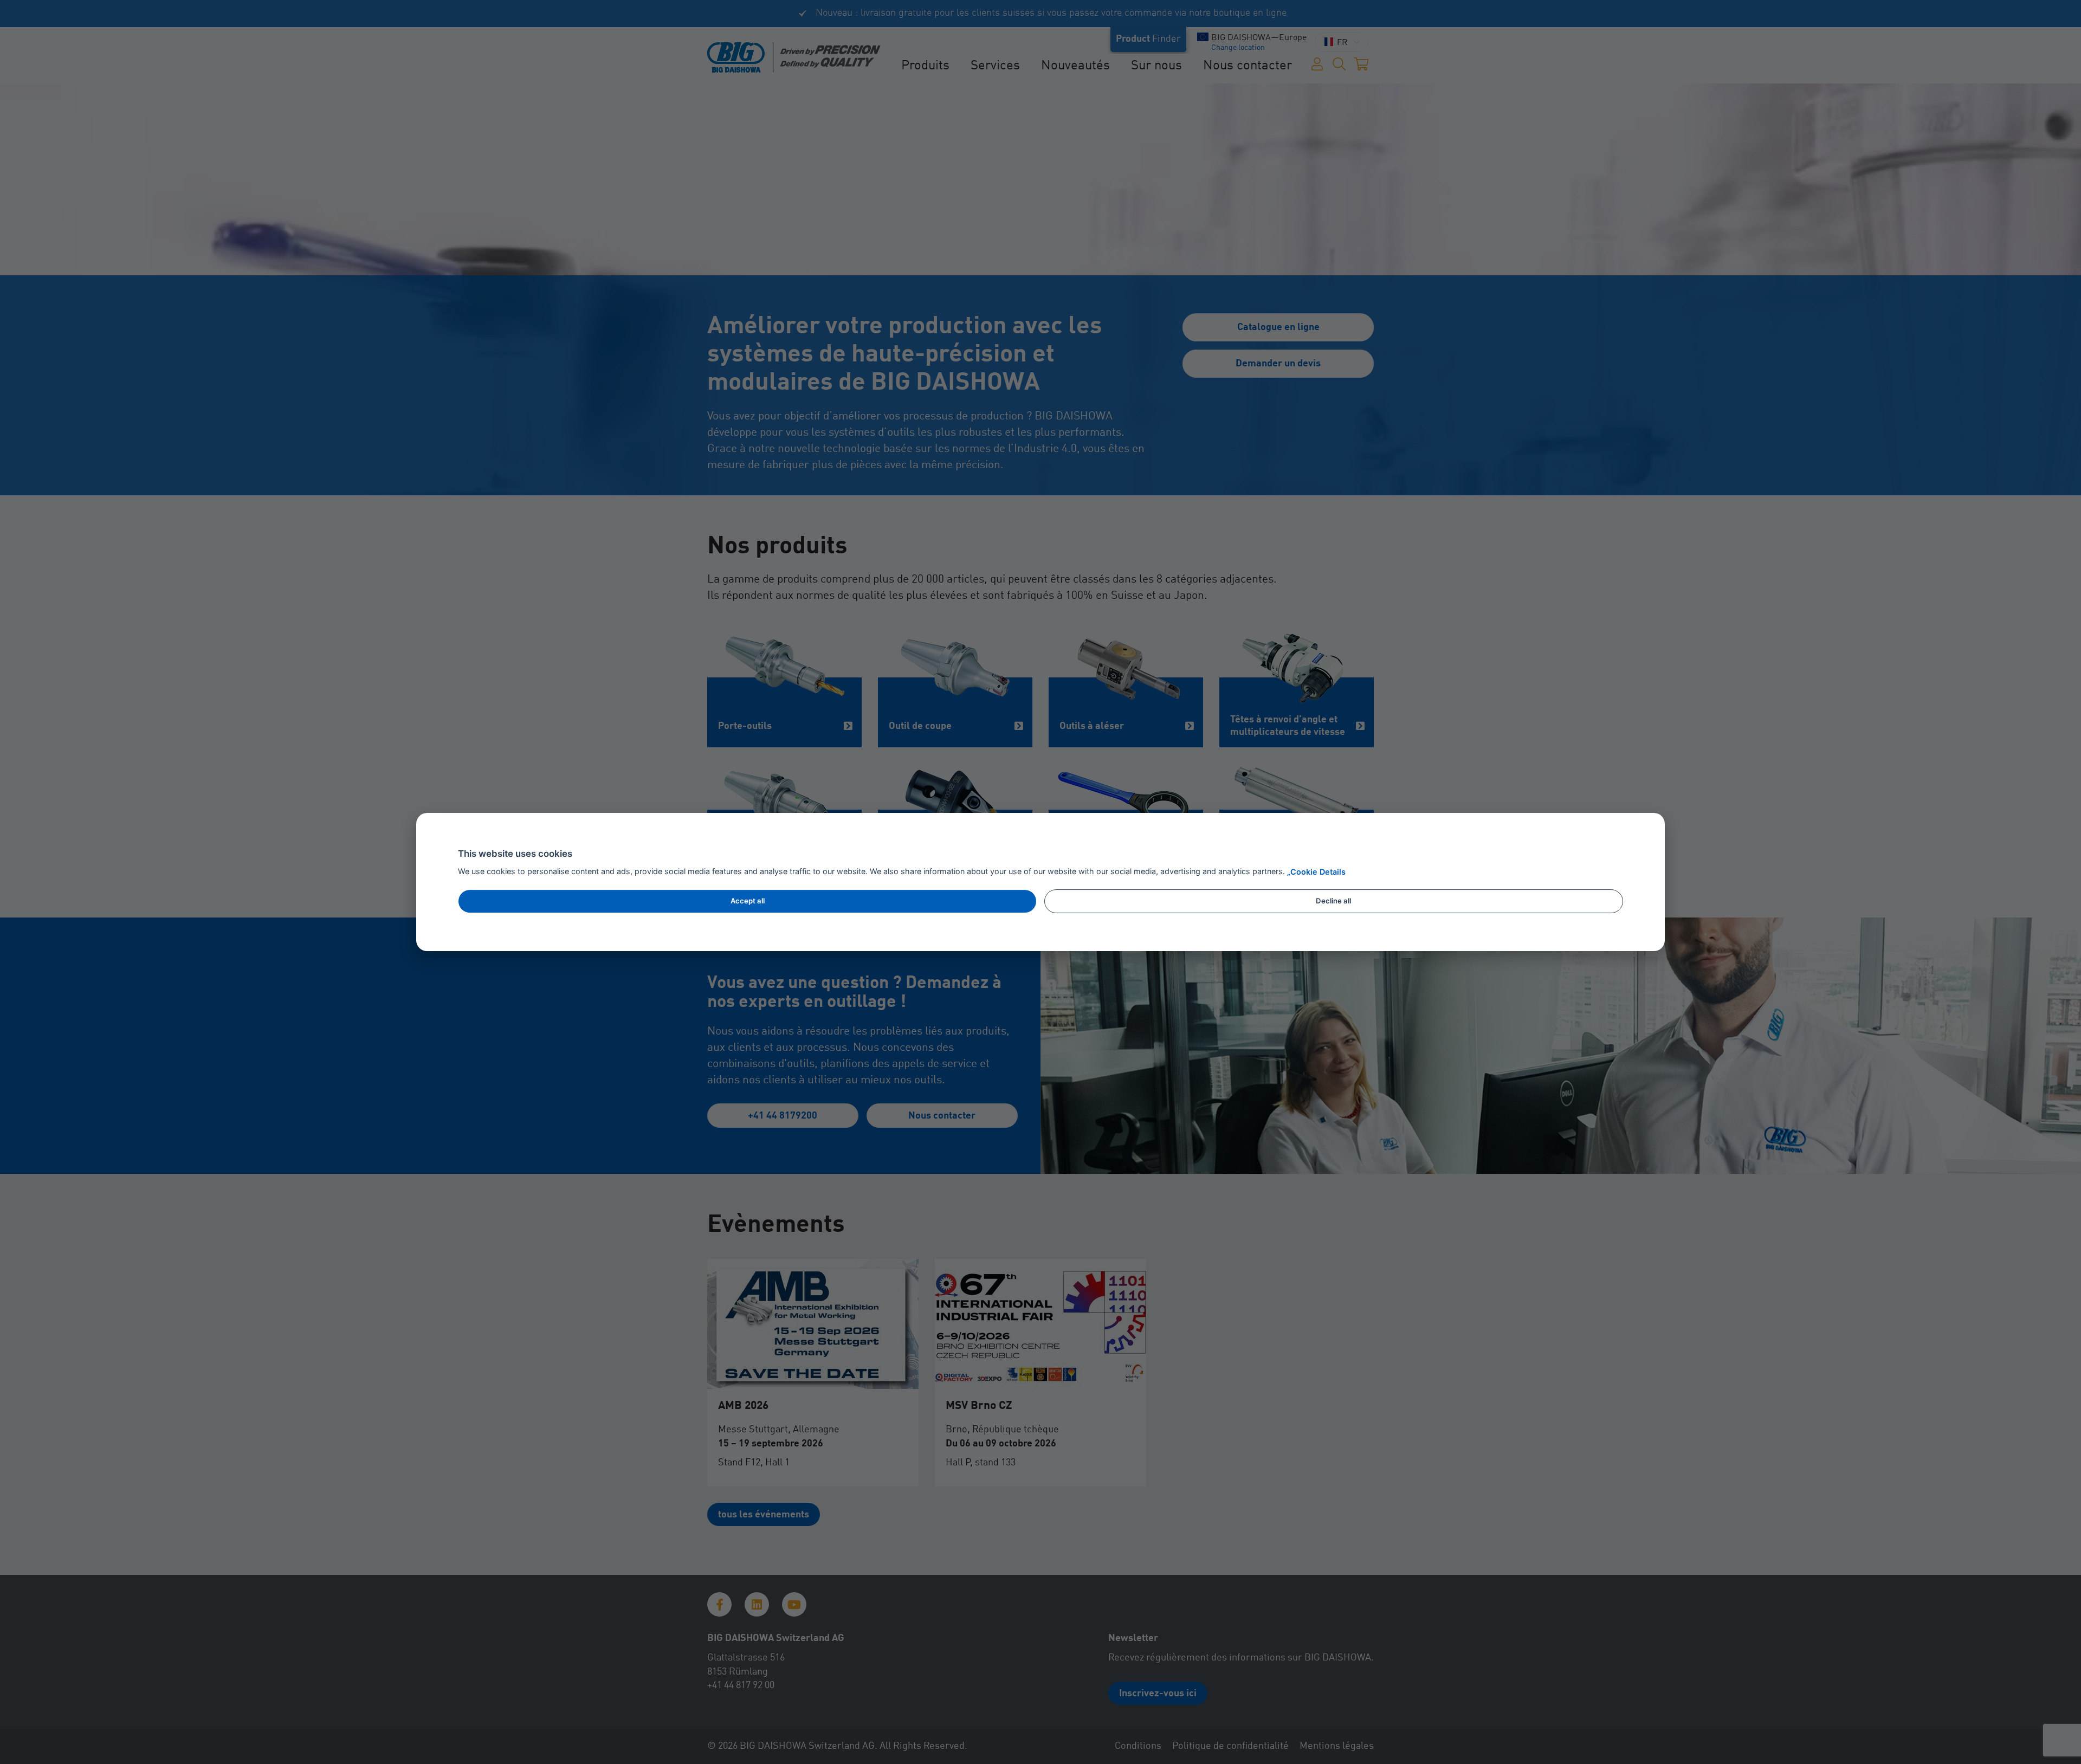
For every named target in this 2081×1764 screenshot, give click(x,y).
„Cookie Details (1316, 872)
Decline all (1333, 901)
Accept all (748, 901)
